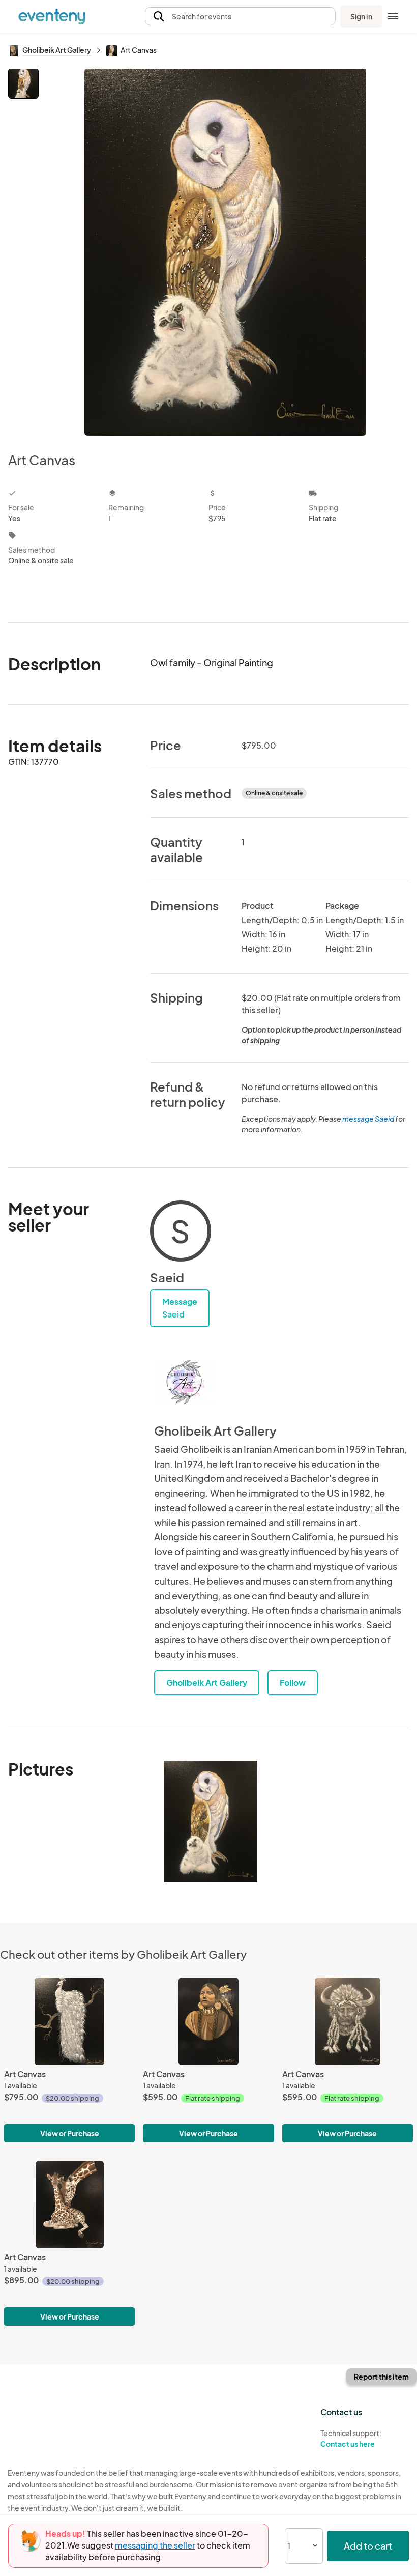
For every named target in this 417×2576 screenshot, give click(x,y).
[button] (240, 17)
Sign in (361, 16)
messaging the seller (155, 2545)
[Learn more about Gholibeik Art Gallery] (185, 1382)
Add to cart (368, 2546)
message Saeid (368, 1119)
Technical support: (351, 2438)
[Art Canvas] (69, 2021)
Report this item (381, 2377)
